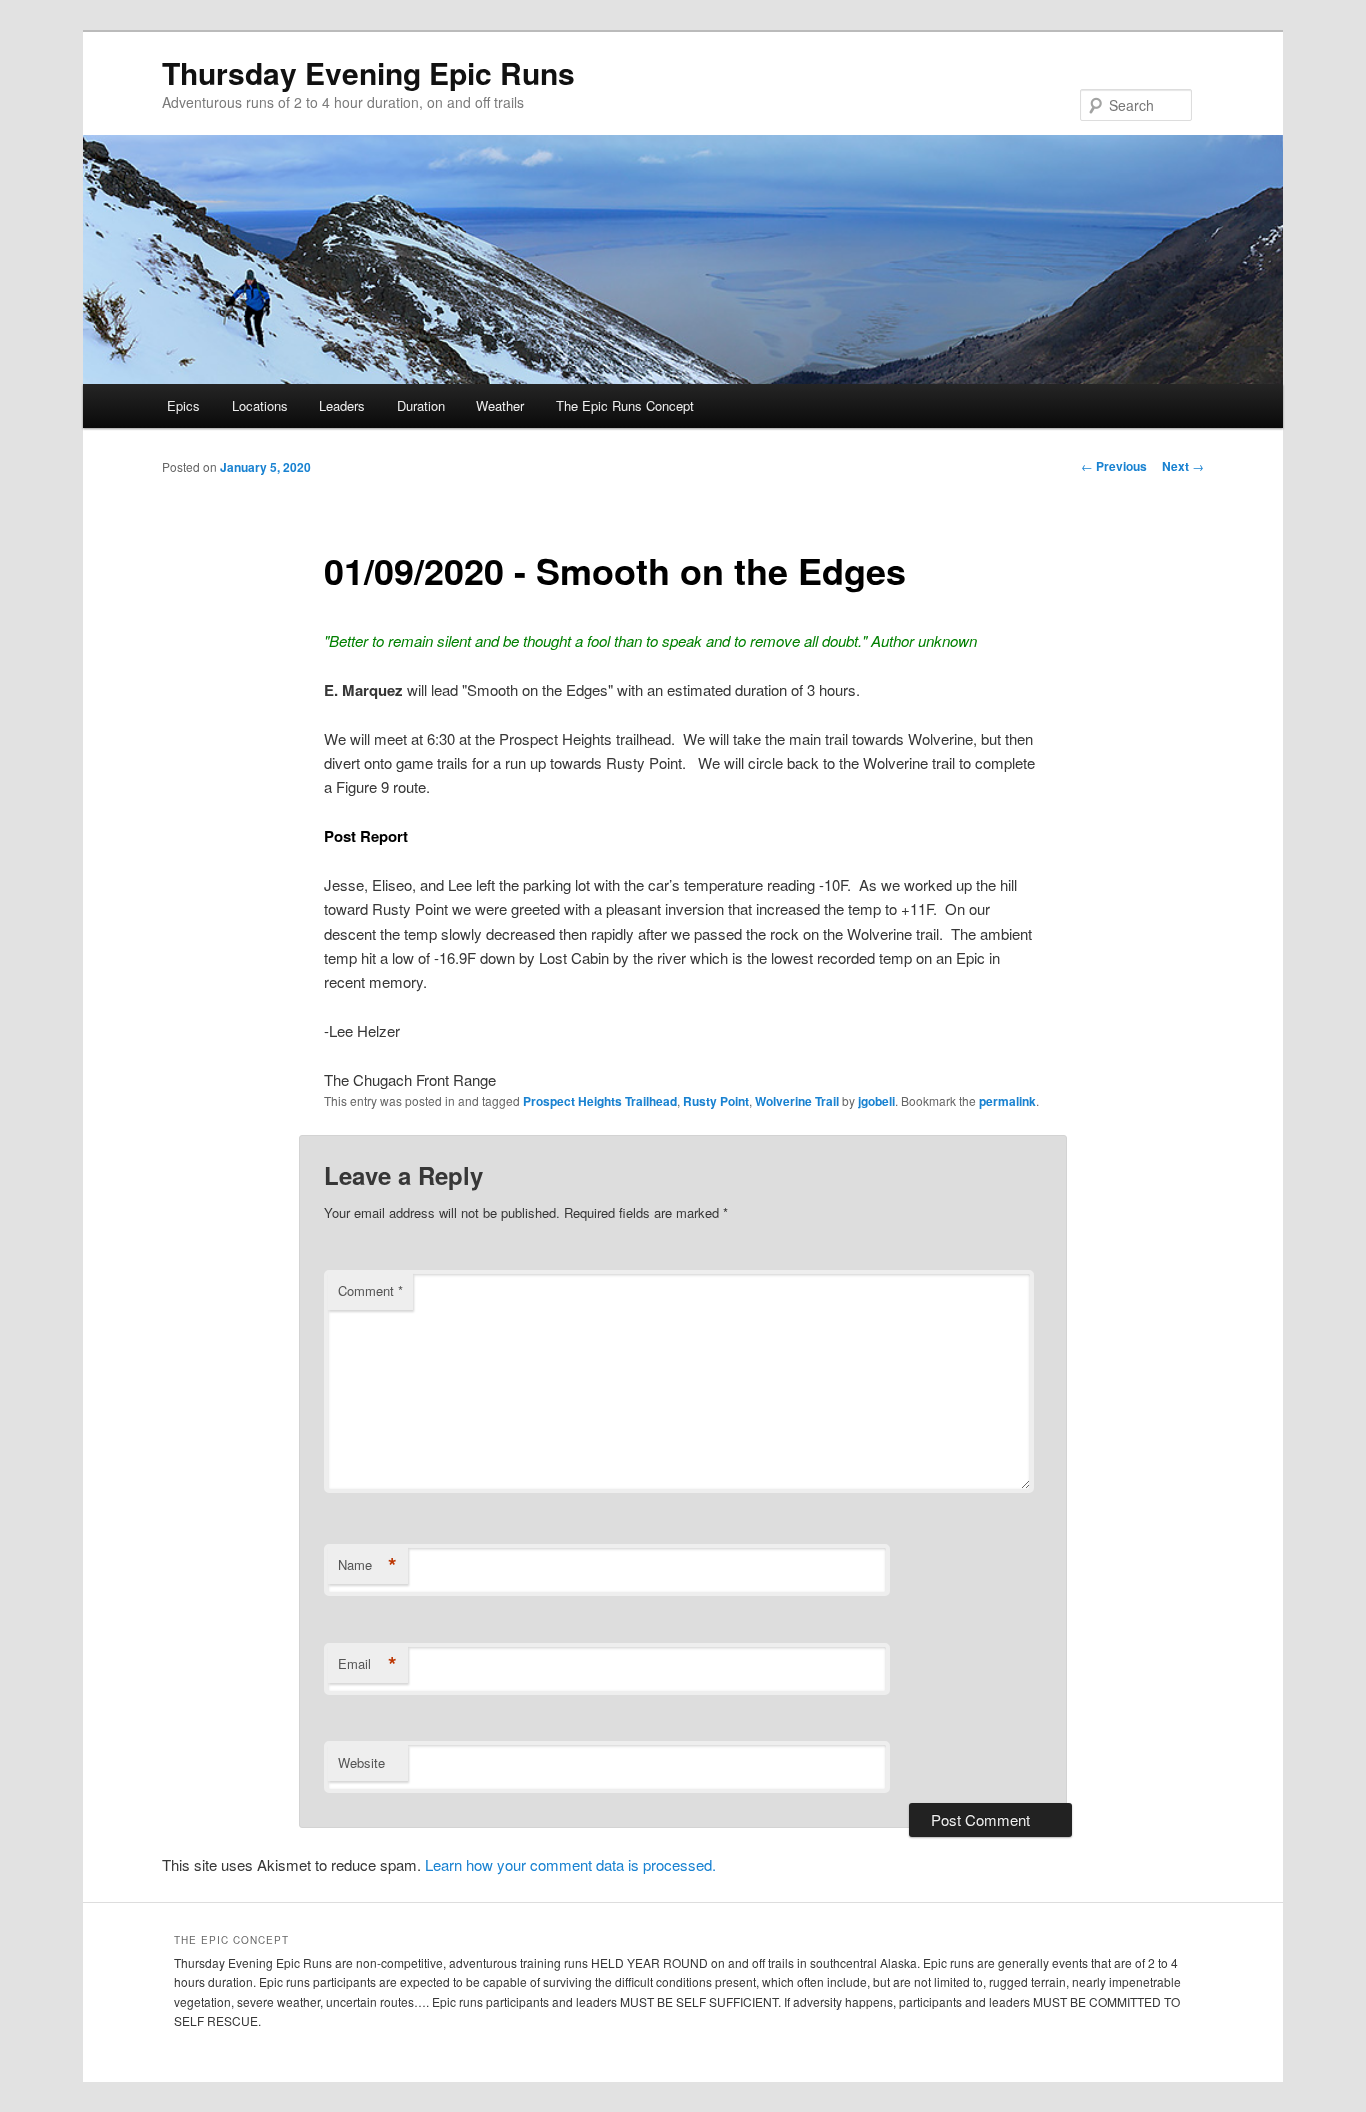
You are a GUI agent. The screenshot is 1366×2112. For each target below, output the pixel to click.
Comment (370, 1290)
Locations (260, 405)
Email (367, 1664)
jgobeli (876, 1101)
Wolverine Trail (797, 1101)
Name (367, 1565)
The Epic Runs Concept (625, 405)
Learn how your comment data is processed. (570, 1864)
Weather (500, 405)
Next (1183, 466)
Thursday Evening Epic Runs (368, 72)
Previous (1114, 466)
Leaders (342, 405)
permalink (1007, 1101)
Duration (421, 405)
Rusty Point (716, 1101)
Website (361, 1762)
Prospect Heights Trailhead (600, 1101)
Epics (183, 405)
